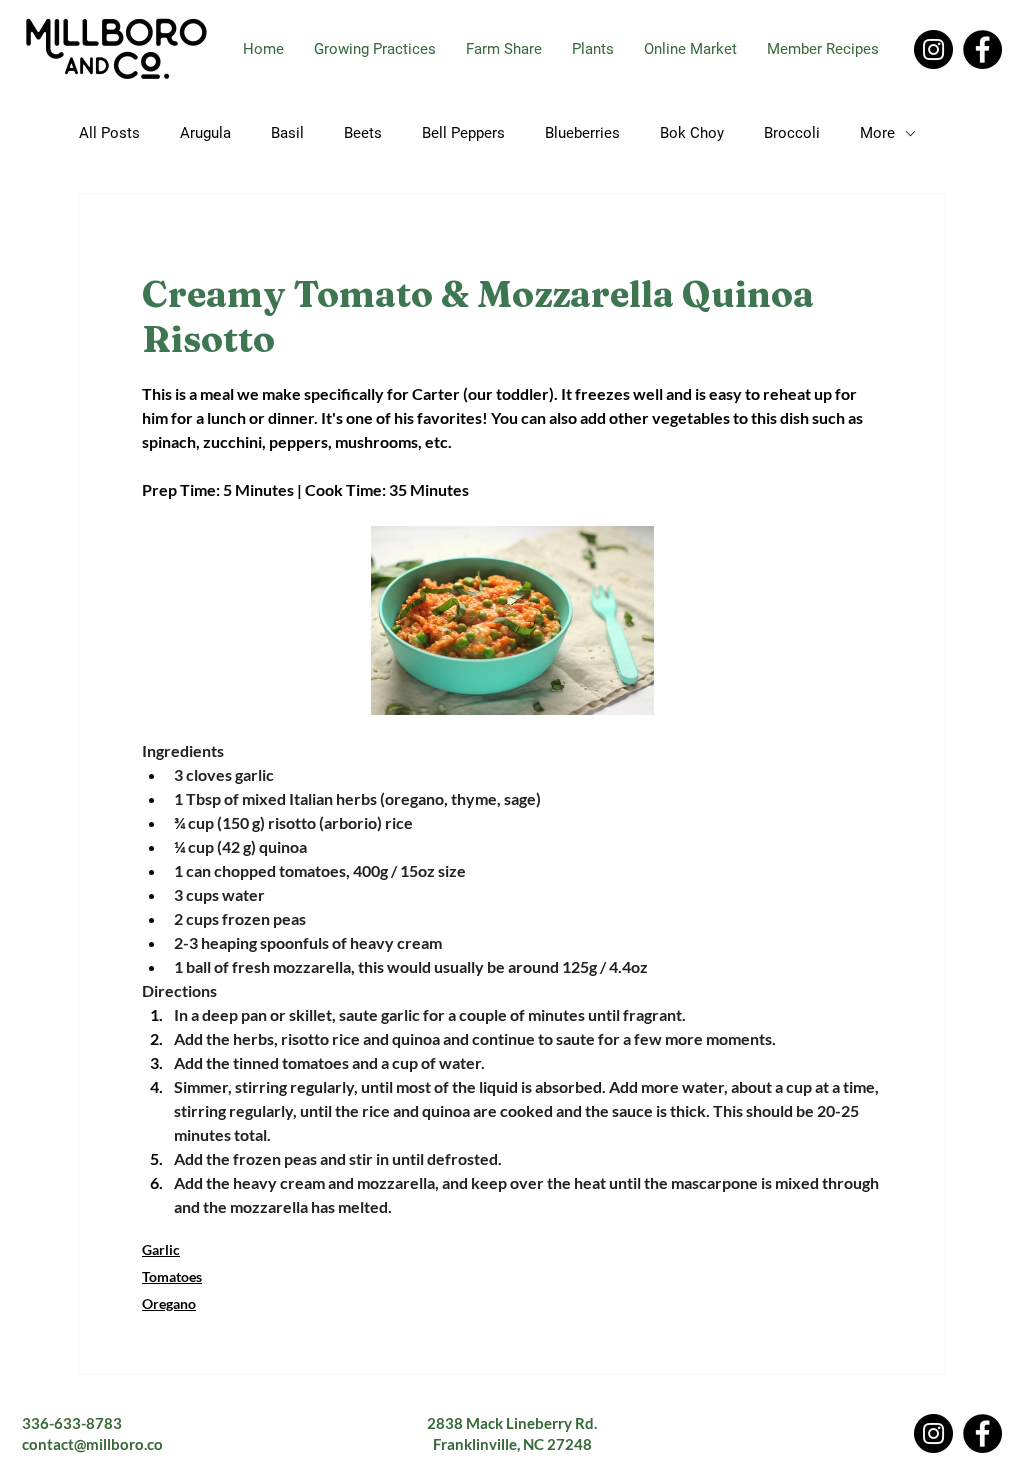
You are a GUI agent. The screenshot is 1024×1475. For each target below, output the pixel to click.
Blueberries (582, 133)
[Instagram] (933, 49)
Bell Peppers (463, 133)
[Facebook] (982, 49)
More (877, 133)
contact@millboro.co (92, 1444)
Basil (287, 133)
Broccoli (792, 133)
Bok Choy (692, 133)
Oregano (169, 1303)
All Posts (109, 133)
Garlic (161, 1249)
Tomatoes (172, 1276)
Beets (363, 133)
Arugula (205, 133)
